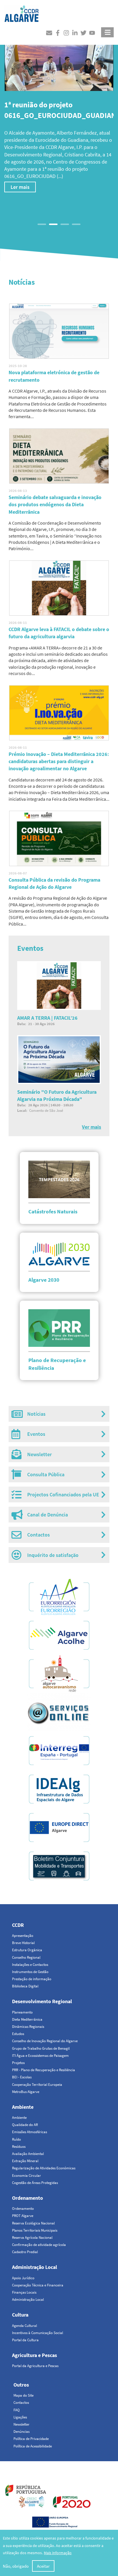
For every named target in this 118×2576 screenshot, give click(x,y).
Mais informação (58, 2553)
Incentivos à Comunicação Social (38, 2333)
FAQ (17, 2410)
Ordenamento (27, 2198)
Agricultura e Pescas (35, 2355)
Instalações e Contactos (30, 1965)
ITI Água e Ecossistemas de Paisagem (40, 2056)
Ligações (20, 2417)
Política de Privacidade (31, 2439)
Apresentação (23, 1936)
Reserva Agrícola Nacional (32, 2237)
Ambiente (23, 2107)
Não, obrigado (16, 2566)
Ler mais (20, 201)
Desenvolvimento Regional (42, 2001)
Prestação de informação (32, 1979)
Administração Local (35, 2267)
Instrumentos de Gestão (30, 1972)
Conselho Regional (26, 1957)
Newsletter (21, 2424)
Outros (21, 2385)
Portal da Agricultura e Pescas (35, 2366)
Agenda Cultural (24, 2326)
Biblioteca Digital (25, 1986)
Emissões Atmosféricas (29, 2132)
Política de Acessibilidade (33, 2446)
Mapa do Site (23, 2395)
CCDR (18, 1925)
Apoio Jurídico (23, 2278)
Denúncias (21, 2432)
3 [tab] (65, 224)
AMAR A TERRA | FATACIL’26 (47, 1018)
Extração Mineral (25, 2161)
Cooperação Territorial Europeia (37, 2085)
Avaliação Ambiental (28, 2154)
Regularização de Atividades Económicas (44, 2168)
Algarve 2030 (44, 1280)
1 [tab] (42, 224)
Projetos (18, 2063)
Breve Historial (23, 1943)
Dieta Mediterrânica (27, 2019)
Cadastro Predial (25, 2252)
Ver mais (92, 1127)
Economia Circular (26, 2176)
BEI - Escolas (22, 2077)
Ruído (16, 2139)
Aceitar (43, 2566)
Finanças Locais (24, 2292)
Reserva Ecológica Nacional (33, 2223)
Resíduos (19, 2147)
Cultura (20, 2315)
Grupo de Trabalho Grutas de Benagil (41, 2048)
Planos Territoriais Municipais (35, 2230)
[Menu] (107, 32)
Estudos (18, 2034)
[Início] (21, 12)
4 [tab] (76, 224)
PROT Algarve (23, 2216)
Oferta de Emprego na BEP (83, 183)
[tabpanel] (59, 121)
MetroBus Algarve (26, 2092)
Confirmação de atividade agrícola (39, 2245)
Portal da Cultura (25, 2340)
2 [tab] (53, 224)
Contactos (21, 2403)
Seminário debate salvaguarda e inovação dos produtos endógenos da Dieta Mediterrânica (55, 504)
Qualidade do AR (25, 2125)
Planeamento (22, 2012)
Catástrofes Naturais (53, 1211)
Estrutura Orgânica (27, 1950)
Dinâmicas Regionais (28, 2027)
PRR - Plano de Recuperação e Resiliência (44, 2070)
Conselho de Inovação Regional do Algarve (45, 2041)
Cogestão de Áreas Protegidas (35, 2183)
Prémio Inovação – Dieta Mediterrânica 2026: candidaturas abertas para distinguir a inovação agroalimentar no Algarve (59, 761)
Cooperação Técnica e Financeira (38, 2285)
